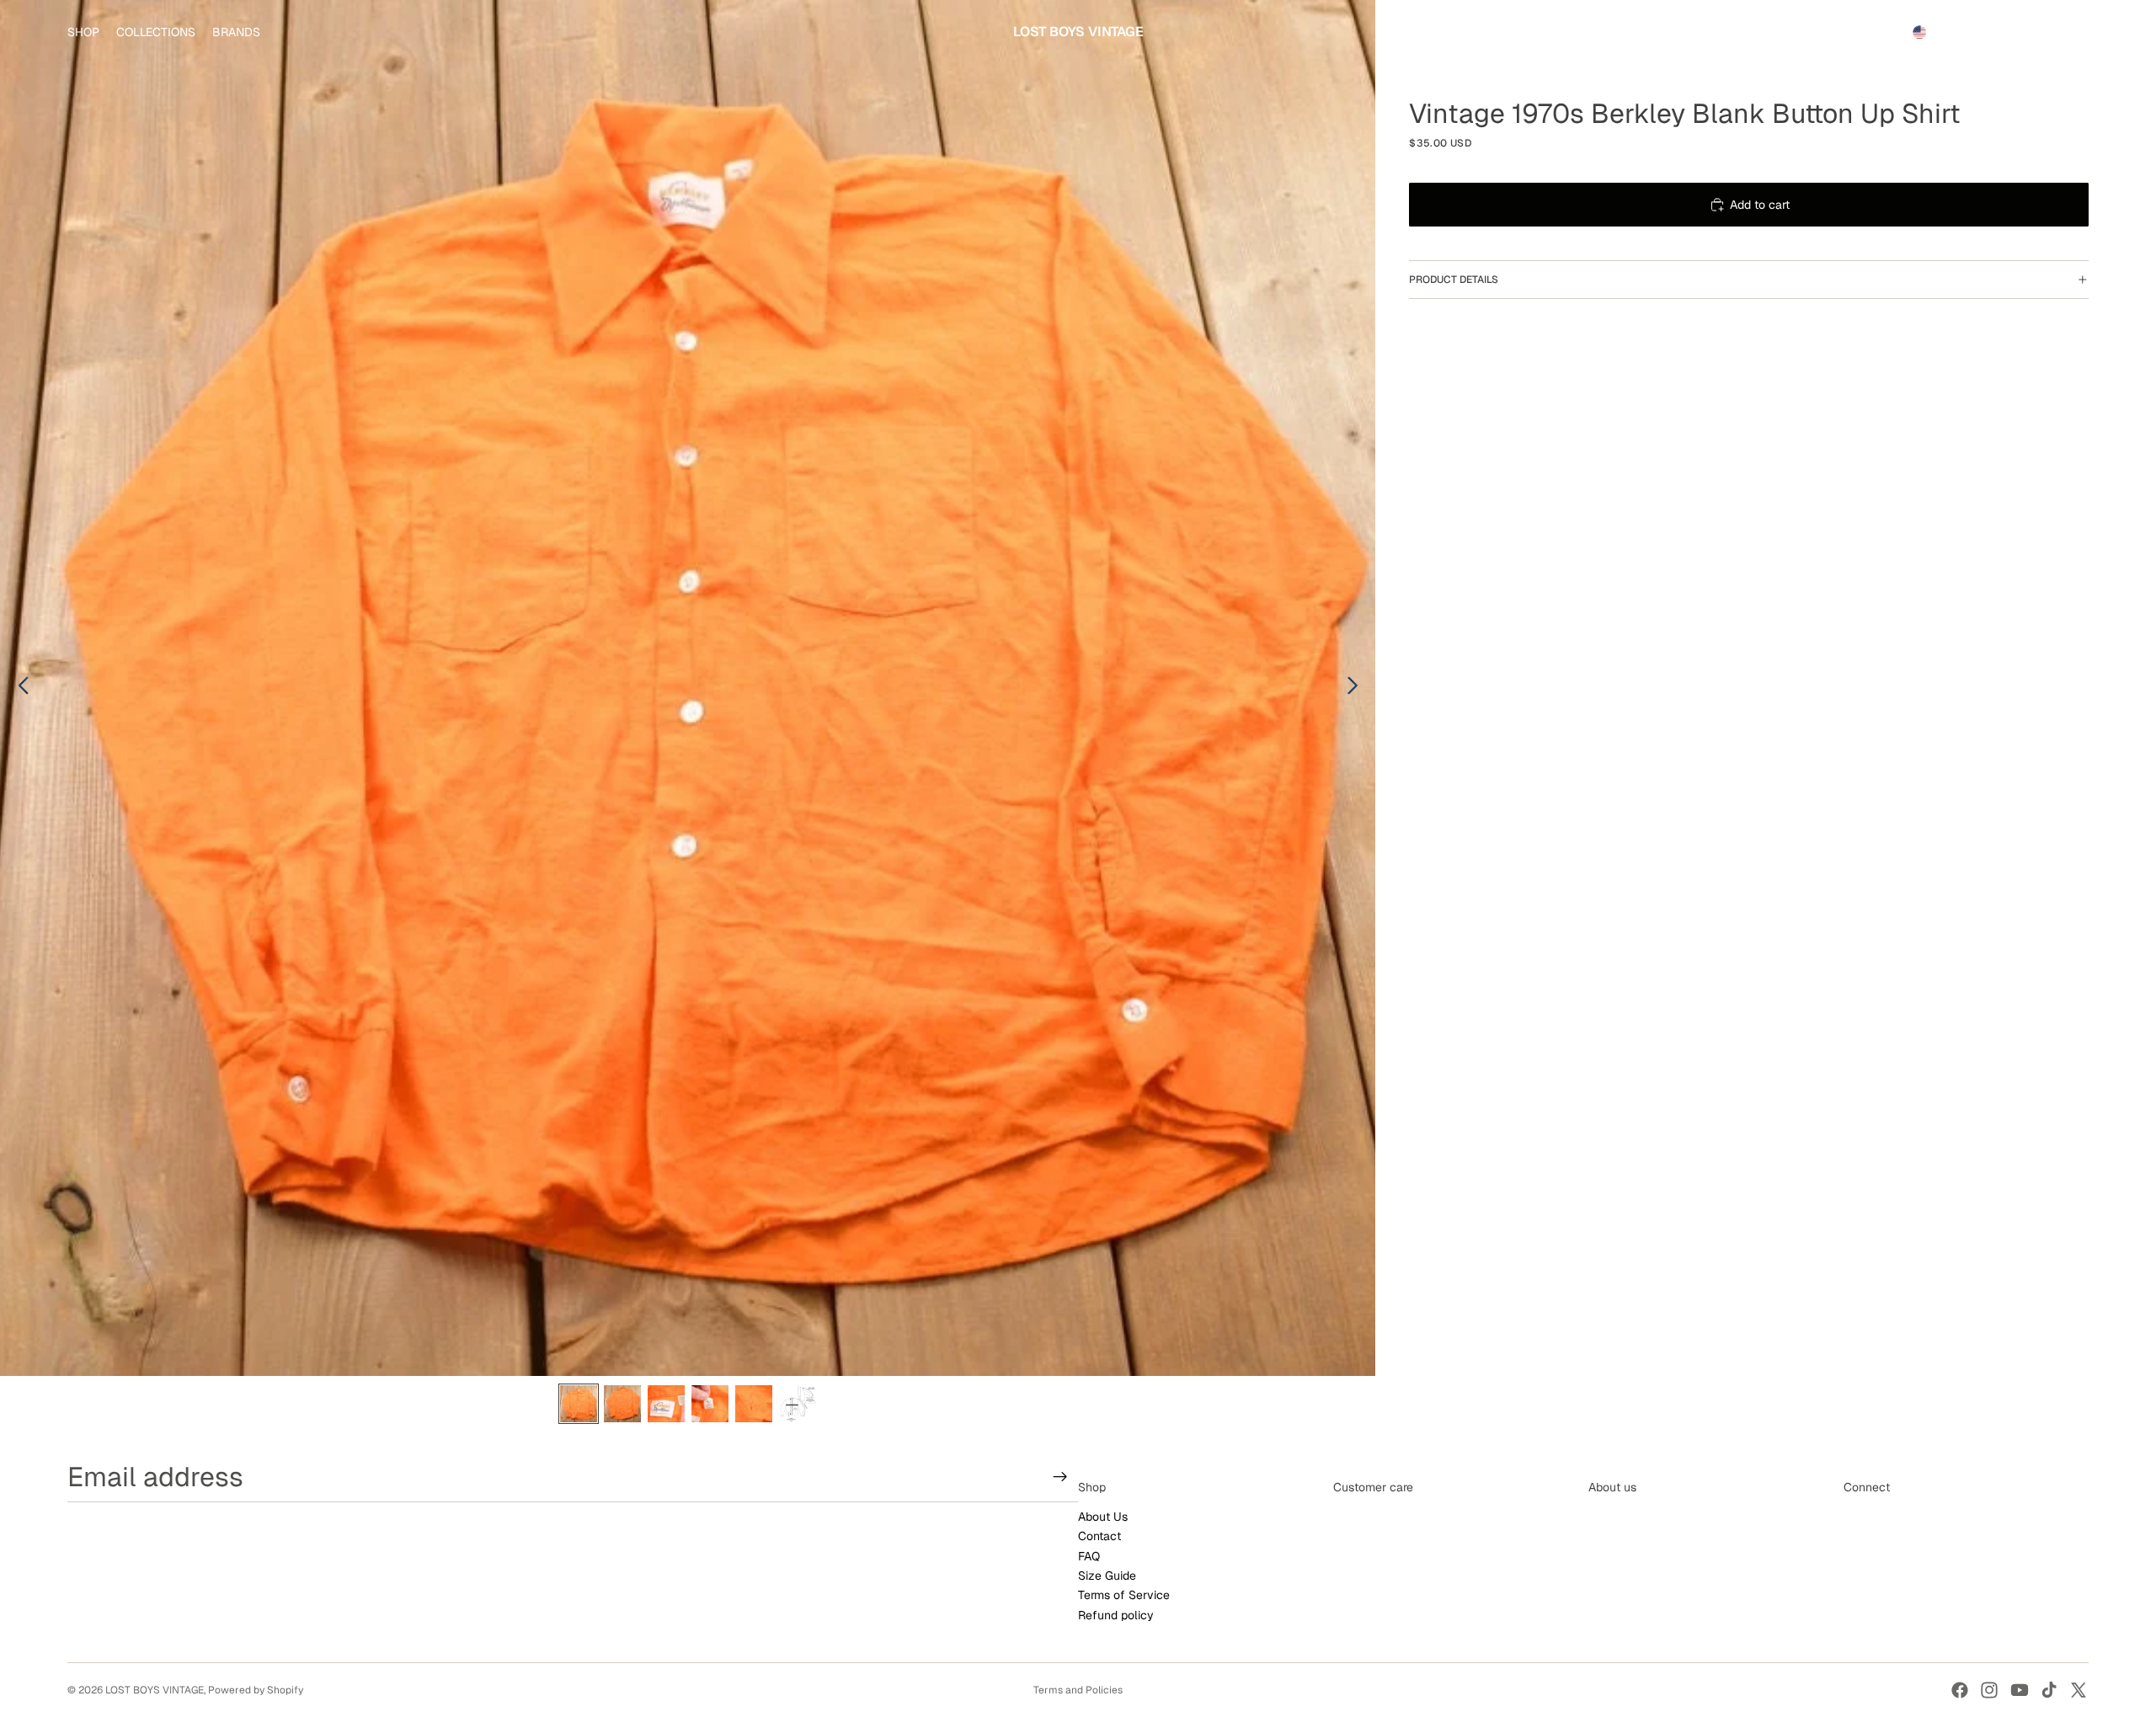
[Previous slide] (19, 688)
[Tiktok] (2049, 1690)
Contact (1099, 1537)
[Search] (1998, 32)
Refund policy (1116, 1615)
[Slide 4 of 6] (710, 1404)
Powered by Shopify (256, 1690)
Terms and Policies (1078, 1690)
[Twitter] (2079, 1690)
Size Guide (1107, 1576)
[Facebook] (1960, 1690)
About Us (1103, 1517)
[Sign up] (1060, 1477)
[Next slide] (1357, 688)
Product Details (1454, 280)
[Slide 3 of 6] (666, 1404)
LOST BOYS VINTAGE (155, 1690)
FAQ (1089, 1556)
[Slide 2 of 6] (622, 1404)
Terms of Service (1124, 1596)
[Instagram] (1989, 1690)
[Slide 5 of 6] (754, 1404)
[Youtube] (2020, 1690)
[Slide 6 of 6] (798, 1404)
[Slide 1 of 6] (579, 1404)
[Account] (2033, 32)
